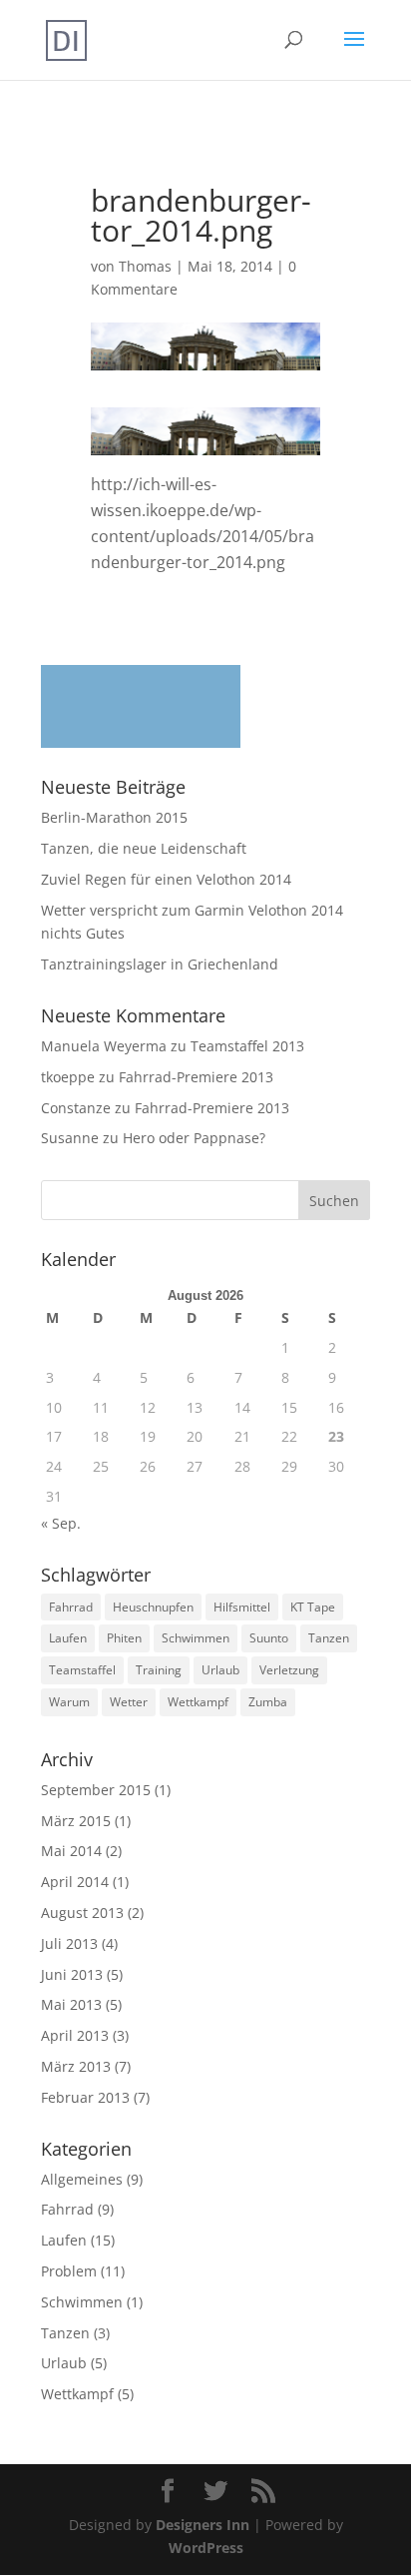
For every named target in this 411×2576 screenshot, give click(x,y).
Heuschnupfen (153, 1607)
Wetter (129, 1702)
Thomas (145, 266)
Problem (69, 2271)
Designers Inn (203, 2525)
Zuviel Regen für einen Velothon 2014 (166, 879)
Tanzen (329, 1638)
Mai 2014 (71, 1851)
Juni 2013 (72, 1974)
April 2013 (75, 2035)
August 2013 (82, 1913)
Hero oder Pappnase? (194, 1138)
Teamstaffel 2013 (247, 1046)
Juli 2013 (69, 1943)
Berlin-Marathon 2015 (114, 817)
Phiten (124, 1638)
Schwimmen (196, 1638)
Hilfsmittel (242, 1607)
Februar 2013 (85, 2097)
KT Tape (313, 1607)
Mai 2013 (71, 2004)
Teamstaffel (82, 1670)
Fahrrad (71, 1607)
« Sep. (61, 1523)
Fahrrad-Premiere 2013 (196, 1077)
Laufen (68, 1638)
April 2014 (75, 1882)
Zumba (268, 1702)
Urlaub (220, 1670)
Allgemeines (82, 2179)
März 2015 (76, 1821)
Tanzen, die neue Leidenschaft (144, 848)
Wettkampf (198, 1702)
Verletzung (289, 1670)
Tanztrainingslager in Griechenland (160, 964)
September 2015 (96, 1790)
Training (159, 1670)
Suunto (269, 1638)
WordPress (206, 2548)
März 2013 (76, 2066)
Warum (69, 1702)
